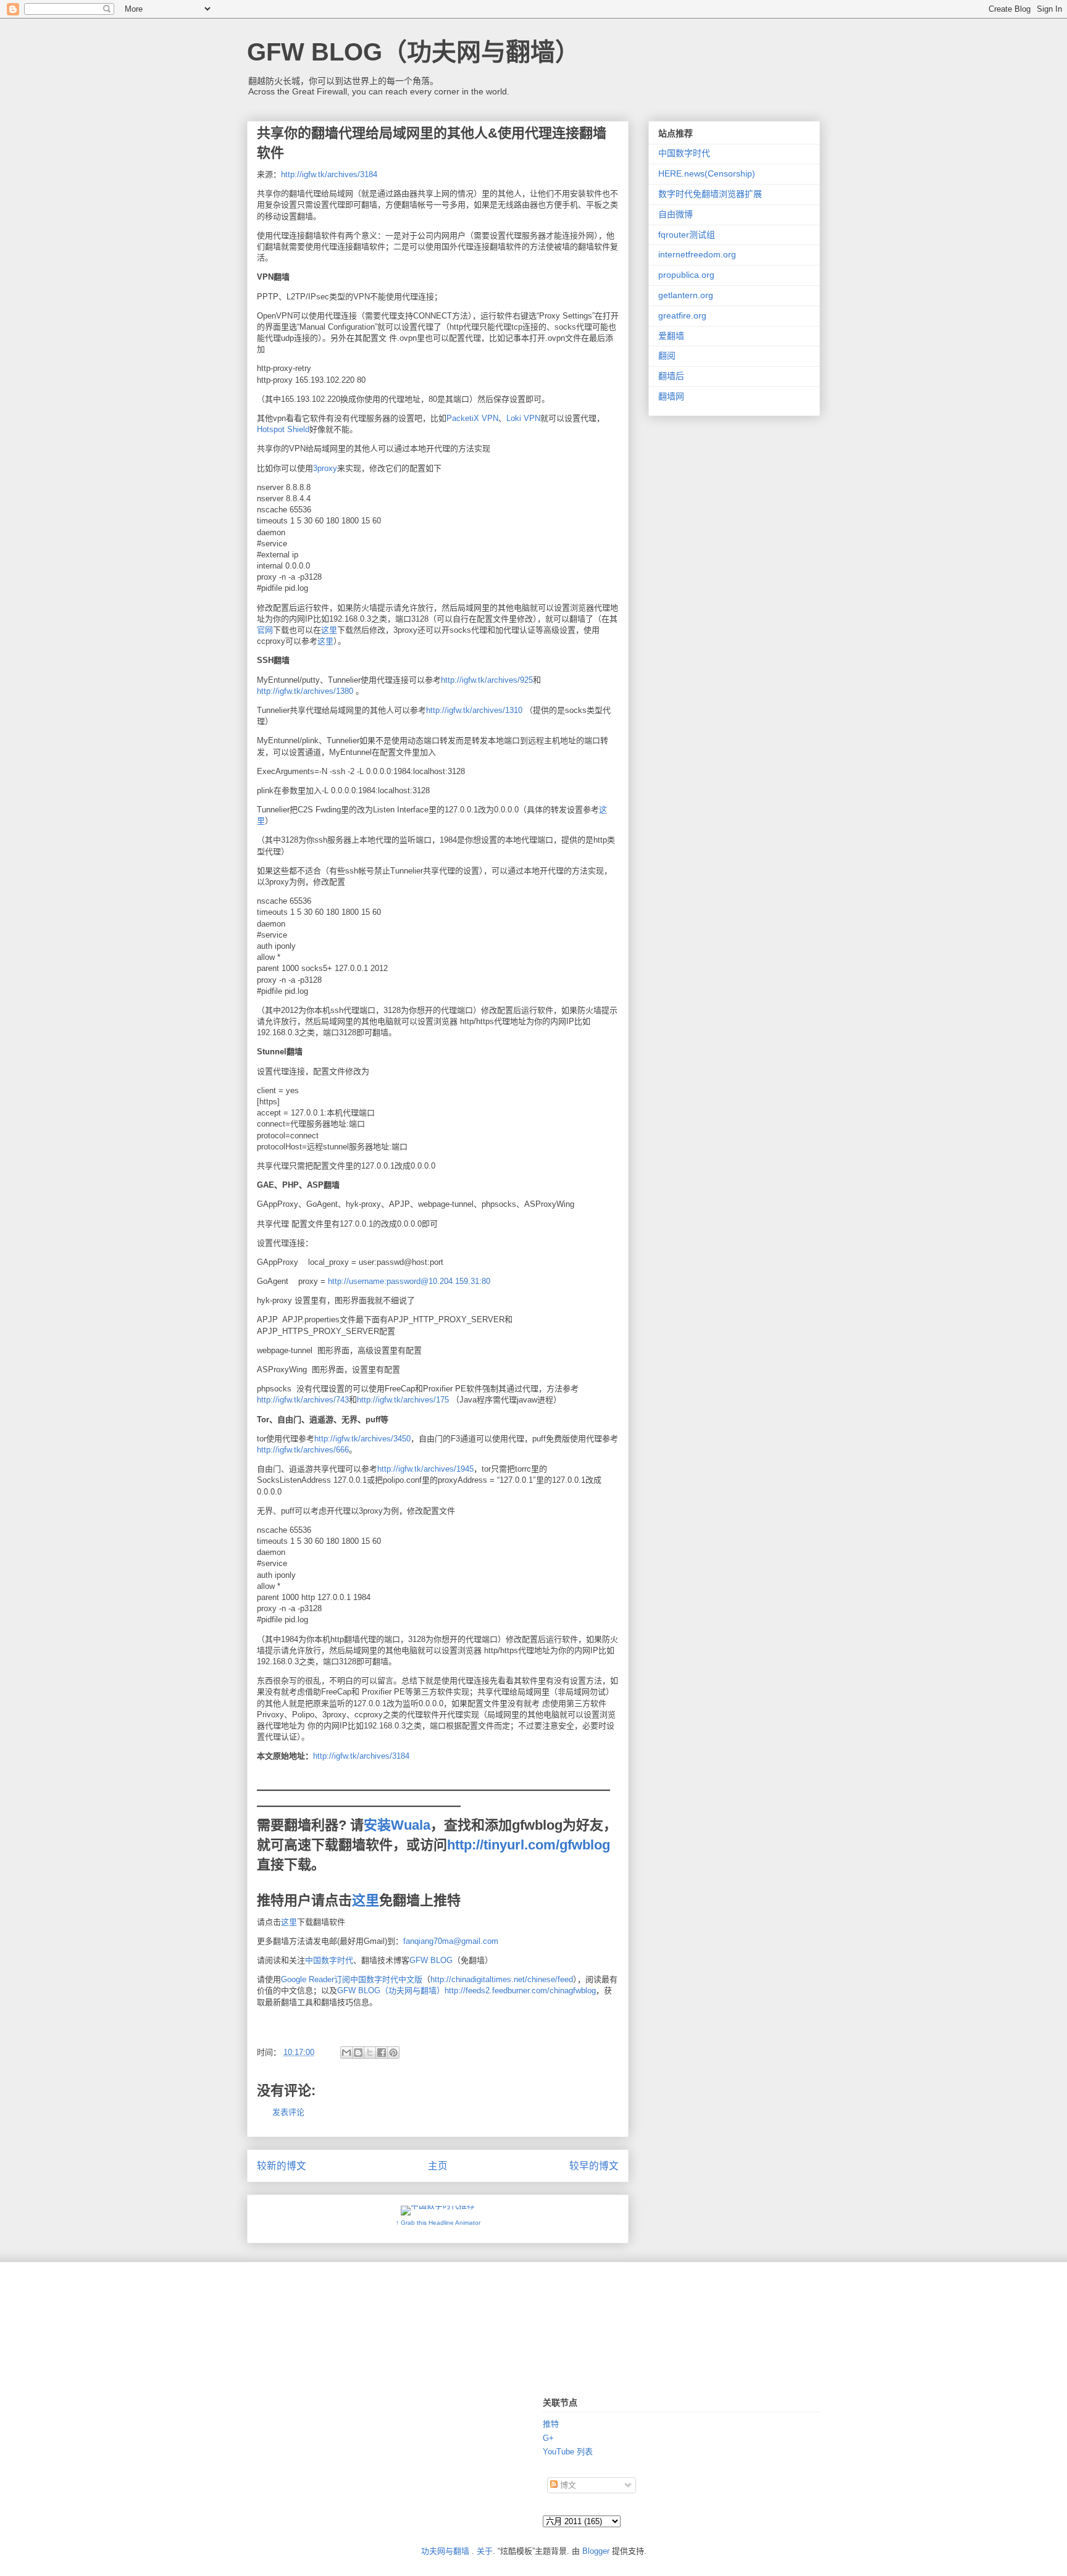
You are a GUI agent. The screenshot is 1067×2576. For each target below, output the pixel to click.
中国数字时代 (329, 1960)
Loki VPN (523, 418)
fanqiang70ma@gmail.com (451, 1941)
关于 (485, 2551)
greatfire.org (682, 315)
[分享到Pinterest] (393, 2053)
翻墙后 (671, 376)
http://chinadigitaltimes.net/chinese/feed (502, 1979)
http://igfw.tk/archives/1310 (474, 710)
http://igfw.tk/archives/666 (303, 1450)
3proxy (325, 468)
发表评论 (288, 2112)
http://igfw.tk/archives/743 (303, 1400)
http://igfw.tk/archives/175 (403, 1400)
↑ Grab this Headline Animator (438, 2223)
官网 (265, 630)
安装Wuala (397, 1825)
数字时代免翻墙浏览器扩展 (710, 194)
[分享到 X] (370, 2053)
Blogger (596, 2551)
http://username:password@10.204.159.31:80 (409, 1281)
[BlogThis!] (358, 2053)
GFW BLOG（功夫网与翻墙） (413, 52)
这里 (329, 630)
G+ (548, 2438)
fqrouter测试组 (687, 235)
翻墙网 (671, 396)
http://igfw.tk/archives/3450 (362, 1439)
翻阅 (667, 356)
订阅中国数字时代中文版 (378, 1979)
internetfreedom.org (697, 254)
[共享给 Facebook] (382, 2053)
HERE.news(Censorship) (707, 173)
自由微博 (676, 214)
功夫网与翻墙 (445, 2551)
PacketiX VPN (472, 418)
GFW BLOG (431, 1960)
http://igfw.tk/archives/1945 (425, 1469)
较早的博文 (594, 2166)
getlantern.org (686, 295)
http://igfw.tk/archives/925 (487, 680)
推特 (551, 2424)
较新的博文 (282, 2166)
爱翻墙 (671, 336)
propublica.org (686, 275)
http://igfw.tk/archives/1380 (305, 691)
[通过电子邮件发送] (346, 2053)
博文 (567, 2485)
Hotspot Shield (283, 429)
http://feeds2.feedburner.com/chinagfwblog (520, 1990)
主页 (438, 2166)
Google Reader (308, 1979)
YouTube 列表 (568, 2452)
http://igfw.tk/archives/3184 (329, 174)
